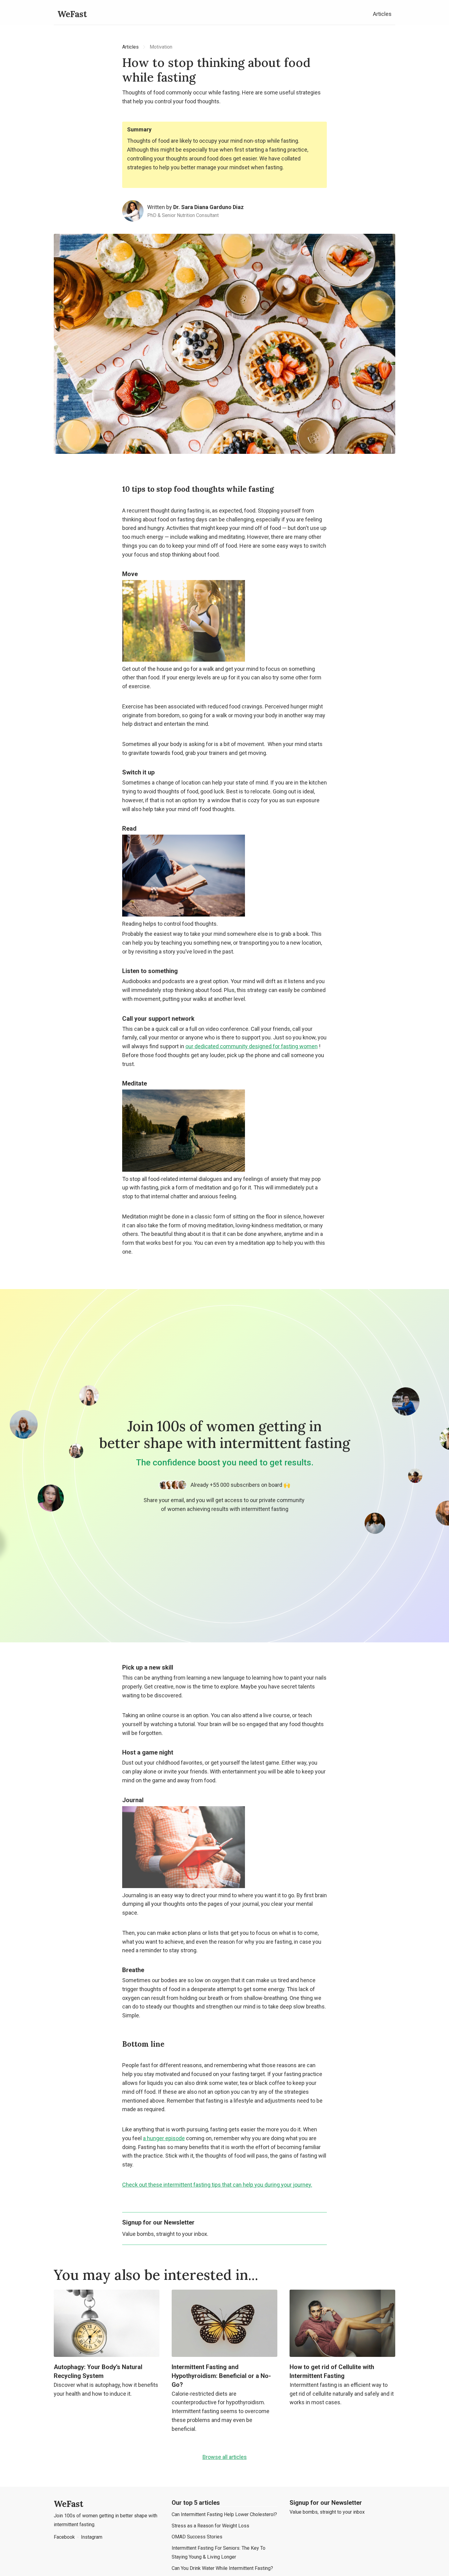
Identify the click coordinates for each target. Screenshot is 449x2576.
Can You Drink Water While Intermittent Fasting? (222, 2568)
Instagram (92, 2537)
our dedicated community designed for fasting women (252, 1046)
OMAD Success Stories (197, 2537)
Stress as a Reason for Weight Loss (210, 2526)
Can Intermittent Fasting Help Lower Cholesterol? (224, 2514)
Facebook (64, 2537)
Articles (382, 14)
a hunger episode (164, 2138)
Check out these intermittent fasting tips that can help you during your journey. (217, 2185)
